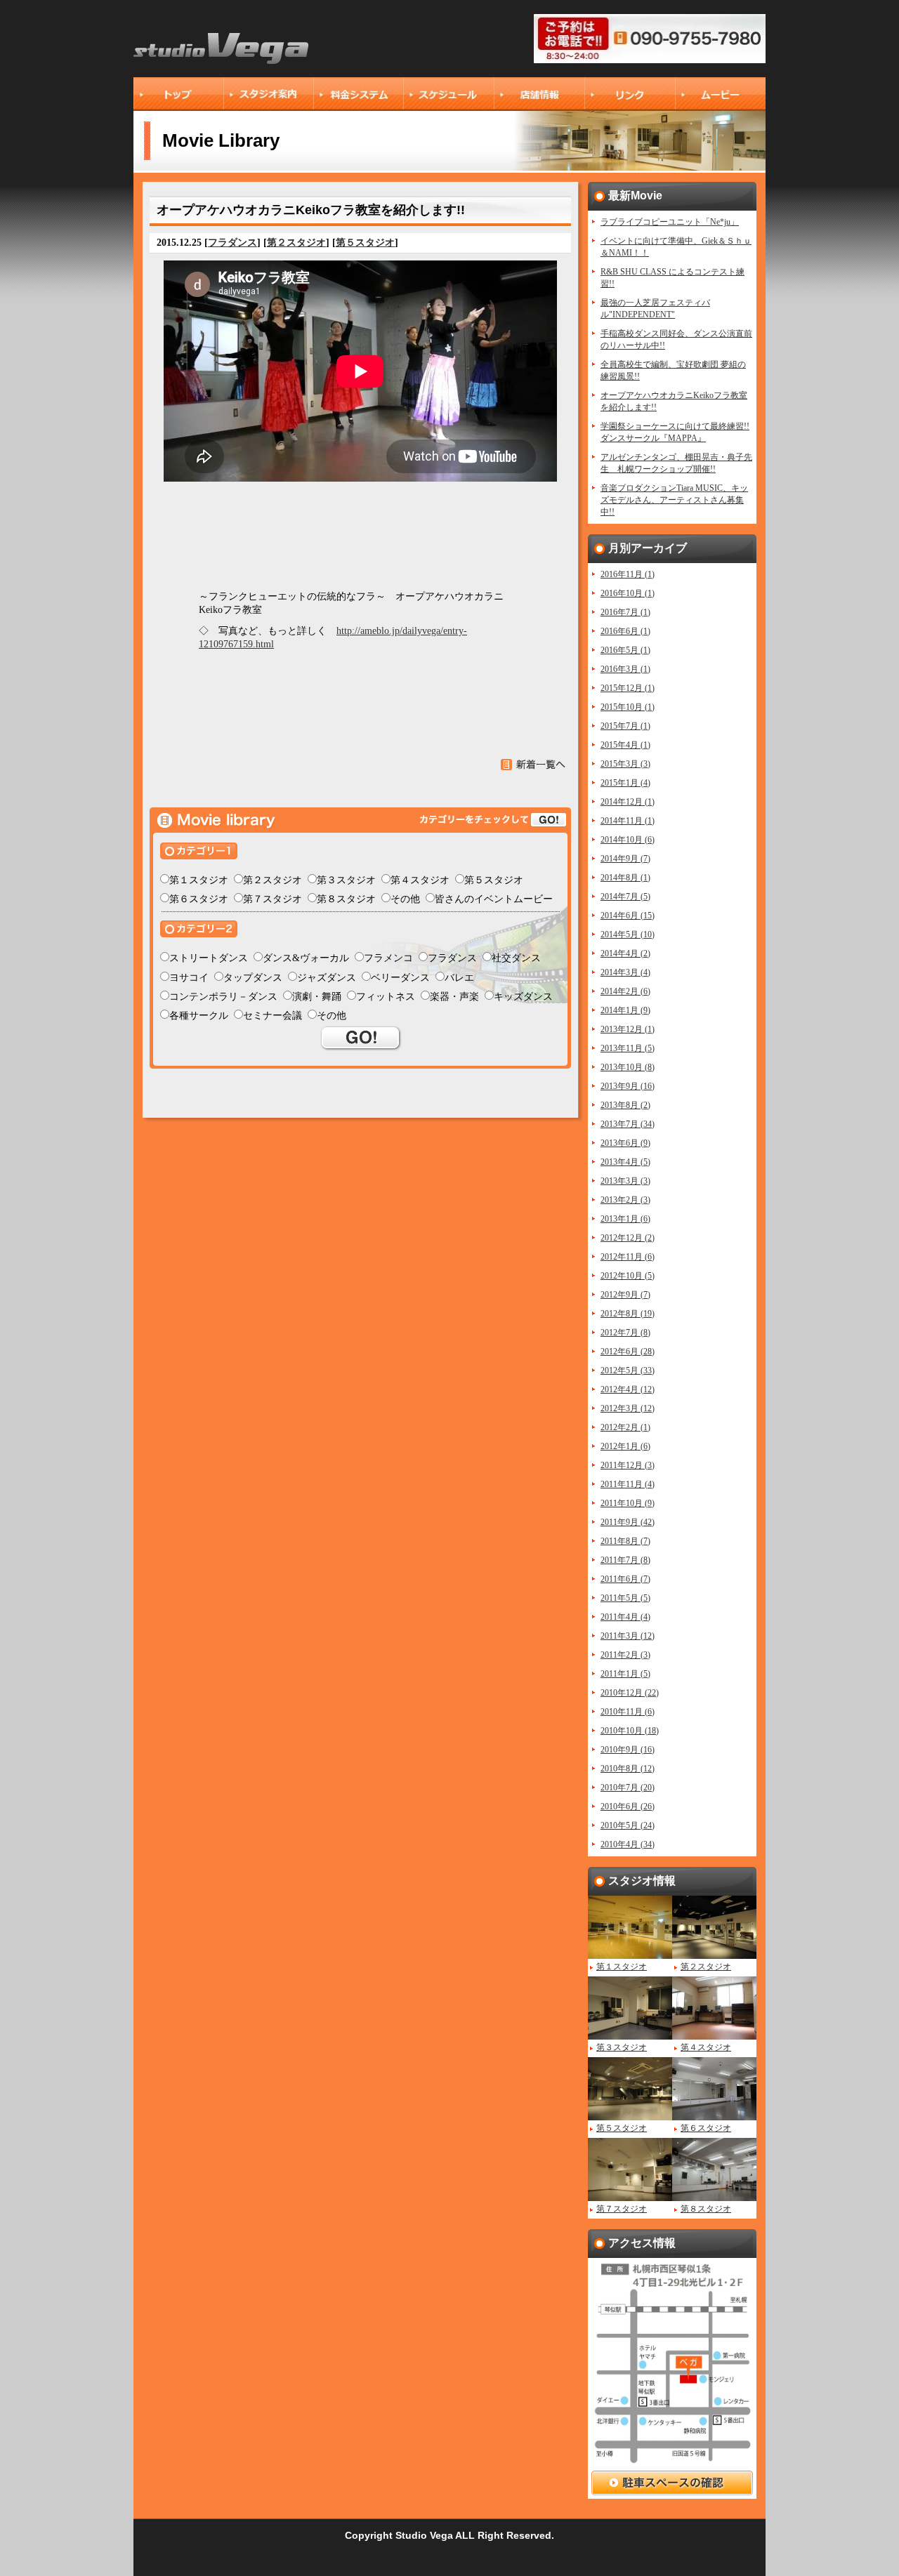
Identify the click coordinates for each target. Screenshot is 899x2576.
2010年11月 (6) (628, 1712)
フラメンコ (388, 958)
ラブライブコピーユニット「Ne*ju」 (670, 222)
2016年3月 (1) (625, 669)
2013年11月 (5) (628, 1048)
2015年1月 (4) (625, 783)
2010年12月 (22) (630, 1693)
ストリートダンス (209, 958)
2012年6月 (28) (628, 1352)
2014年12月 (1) (628, 802)
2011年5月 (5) (625, 1598)
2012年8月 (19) (628, 1314)
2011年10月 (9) (628, 1503)
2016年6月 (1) (625, 631)
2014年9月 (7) (625, 859)
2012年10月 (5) (628, 1276)
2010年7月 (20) (628, 1788)
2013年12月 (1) (628, 1029)
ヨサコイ (189, 978)
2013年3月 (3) (625, 1181)
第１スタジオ (199, 880)
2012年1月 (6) (625, 1446)
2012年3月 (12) (628, 1408)
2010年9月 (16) (628, 1750)
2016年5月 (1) (625, 650)
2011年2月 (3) (625, 1655)
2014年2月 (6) (625, 991)
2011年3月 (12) (628, 1636)
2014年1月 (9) (625, 1010)
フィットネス (386, 997)
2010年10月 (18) (630, 1731)
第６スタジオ (199, 899)
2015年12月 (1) (628, 688)
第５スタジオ (365, 243)
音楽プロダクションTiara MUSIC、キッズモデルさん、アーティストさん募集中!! (674, 500)
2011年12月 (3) (628, 1465)
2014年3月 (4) (625, 972)
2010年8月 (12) (628, 1769)
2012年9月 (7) (625, 1295)
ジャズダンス (327, 978)
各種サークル (199, 1016)
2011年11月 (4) (628, 1484)
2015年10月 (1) (628, 707)
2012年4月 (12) (628, 1389)
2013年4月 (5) (625, 1162)
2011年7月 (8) (625, 1560)
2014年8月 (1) (625, 878)
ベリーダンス (400, 978)
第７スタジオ (273, 899)
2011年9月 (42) (628, 1522)
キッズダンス (523, 997)
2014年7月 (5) (625, 897)
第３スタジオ (346, 880)
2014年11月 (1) (628, 821)
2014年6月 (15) (628, 916)
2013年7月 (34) (628, 1124)
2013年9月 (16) (628, 1086)
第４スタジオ (420, 880)
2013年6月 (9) (625, 1143)
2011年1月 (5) (625, 1674)
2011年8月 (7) (625, 1541)
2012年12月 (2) (628, 1238)
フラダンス (232, 243)
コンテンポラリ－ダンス (223, 997)
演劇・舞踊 (317, 997)
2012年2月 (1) (625, 1427)
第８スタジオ (346, 899)
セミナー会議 (273, 1016)
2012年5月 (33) (628, 1370)
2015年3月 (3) (625, 764)
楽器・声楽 (454, 997)
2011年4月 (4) (625, 1617)
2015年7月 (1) (625, 726)
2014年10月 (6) (628, 840)
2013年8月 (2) (625, 1105)
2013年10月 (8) (628, 1067)
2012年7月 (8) (625, 1333)
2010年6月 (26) (628, 1806)
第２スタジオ (296, 243)
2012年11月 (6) (628, 1257)
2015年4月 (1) (625, 745)
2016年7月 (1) (625, 612)
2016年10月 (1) (628, 593)
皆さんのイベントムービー (494, 899)
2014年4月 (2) (625, 953)
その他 (405, 899)
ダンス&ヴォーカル (306, 958)
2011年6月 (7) (625, 1579)
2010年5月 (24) (628, 1825)
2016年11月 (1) (628, 574)
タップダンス (253, 978)
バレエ (459, 978)
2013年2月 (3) (625, 1200)
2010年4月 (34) (628, 1844)
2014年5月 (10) (628, 934)
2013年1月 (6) (625, 1219)
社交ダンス (516, 958)
